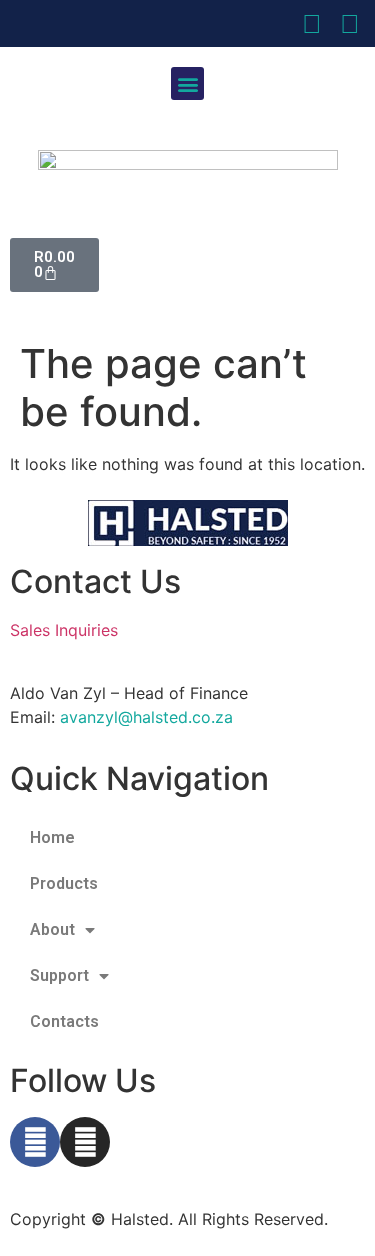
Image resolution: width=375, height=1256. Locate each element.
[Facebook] (35, 1142)
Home (52, 837)
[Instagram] (85, 1142)
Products (64, 883)
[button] (187, 83)
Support (59, 975)
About (52, 929)
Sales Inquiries (64, 630)
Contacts (64, 1021)
